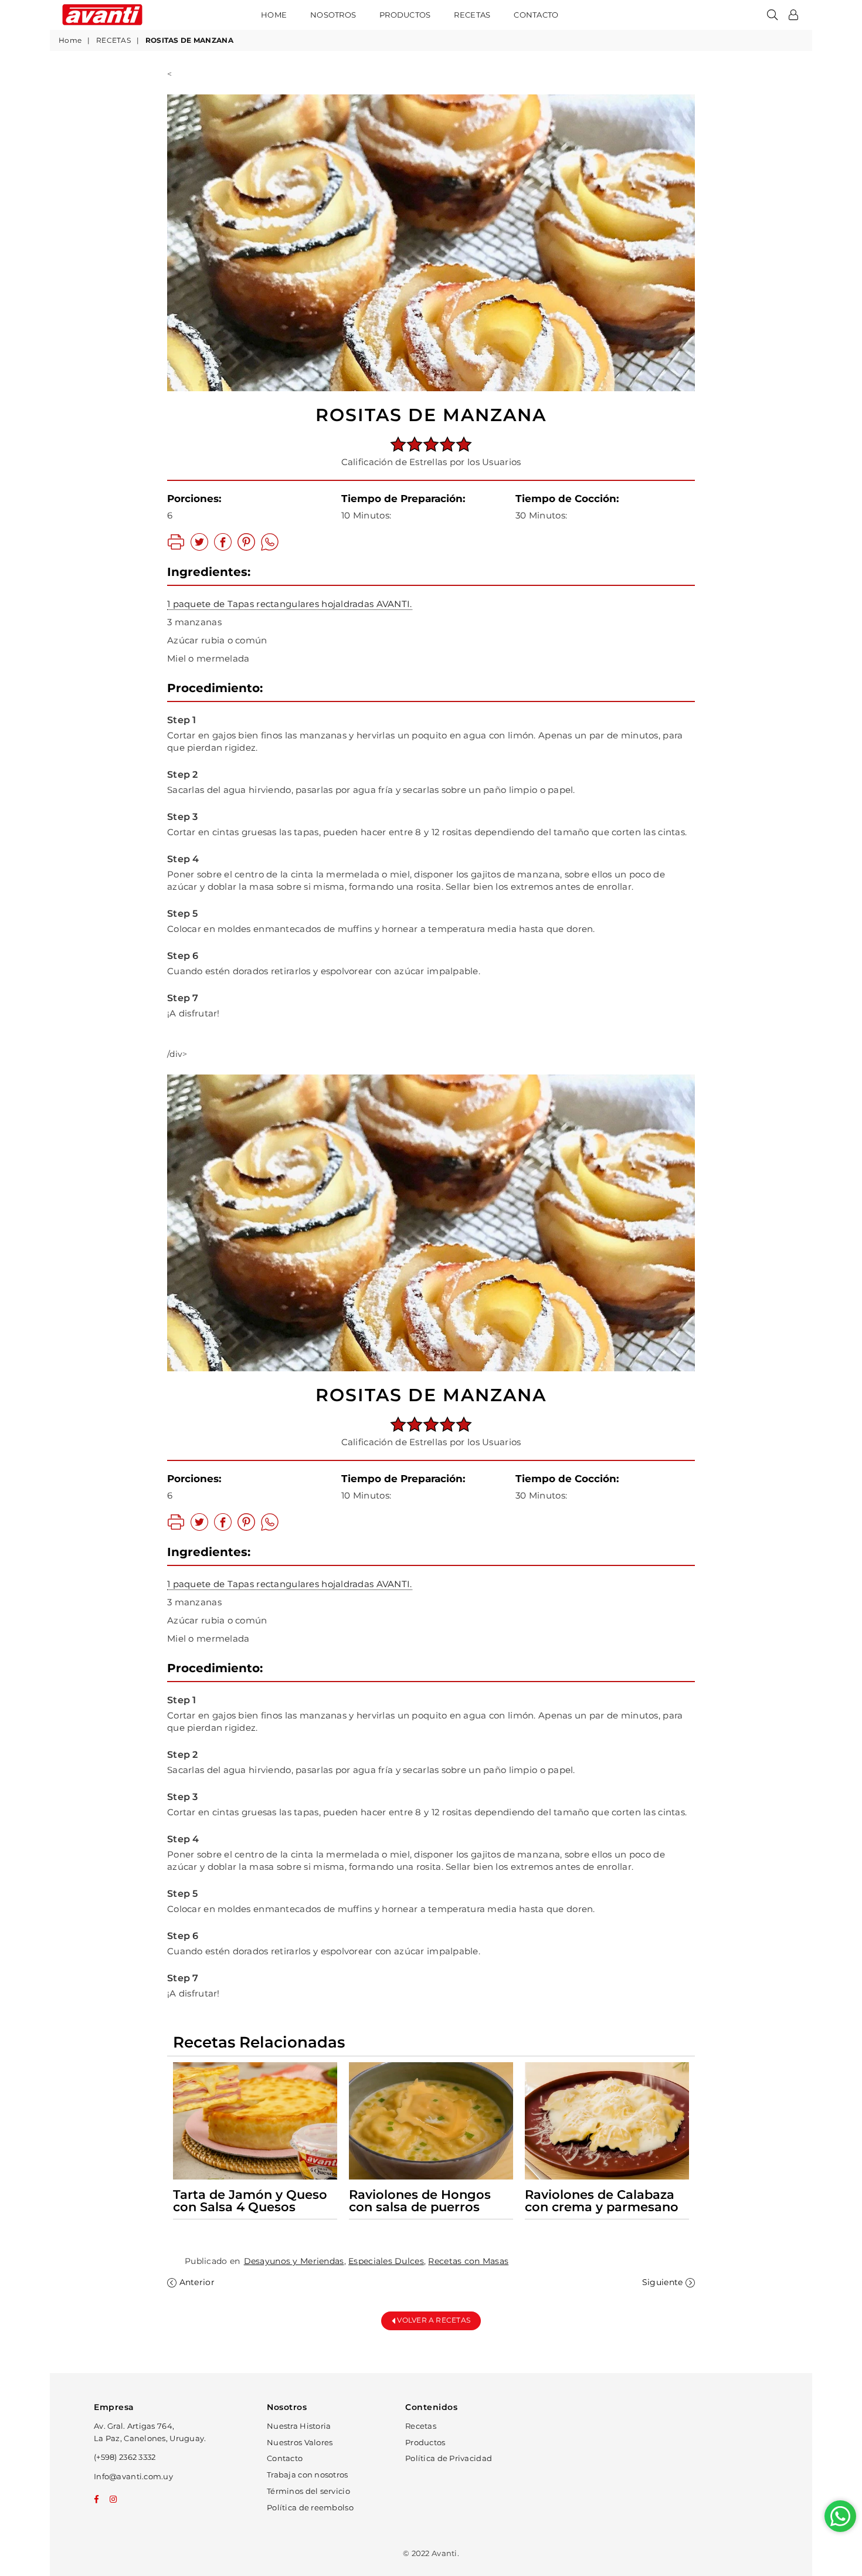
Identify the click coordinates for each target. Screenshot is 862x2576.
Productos (425, 2442)
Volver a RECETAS (433, 2320)
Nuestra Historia (299, 2426)
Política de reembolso (310, 2507)
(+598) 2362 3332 (125, 2457)
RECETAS (472, 15)
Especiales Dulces (386, 2261)
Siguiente (663, 2282)
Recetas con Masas (468, 2261)
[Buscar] (772, 15)
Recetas (421, 2426)
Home (274, 15)
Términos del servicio (308, 2491)
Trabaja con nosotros (308, 2475)
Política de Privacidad (449, 2458)
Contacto (285, 2458)
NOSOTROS (333, 15)
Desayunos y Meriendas (294, 2261)
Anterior (197, 2282)
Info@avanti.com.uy (133, 2476)
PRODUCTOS (405, 15)
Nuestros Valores (300, 2442)
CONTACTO (536, 15)
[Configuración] (793, 15)
